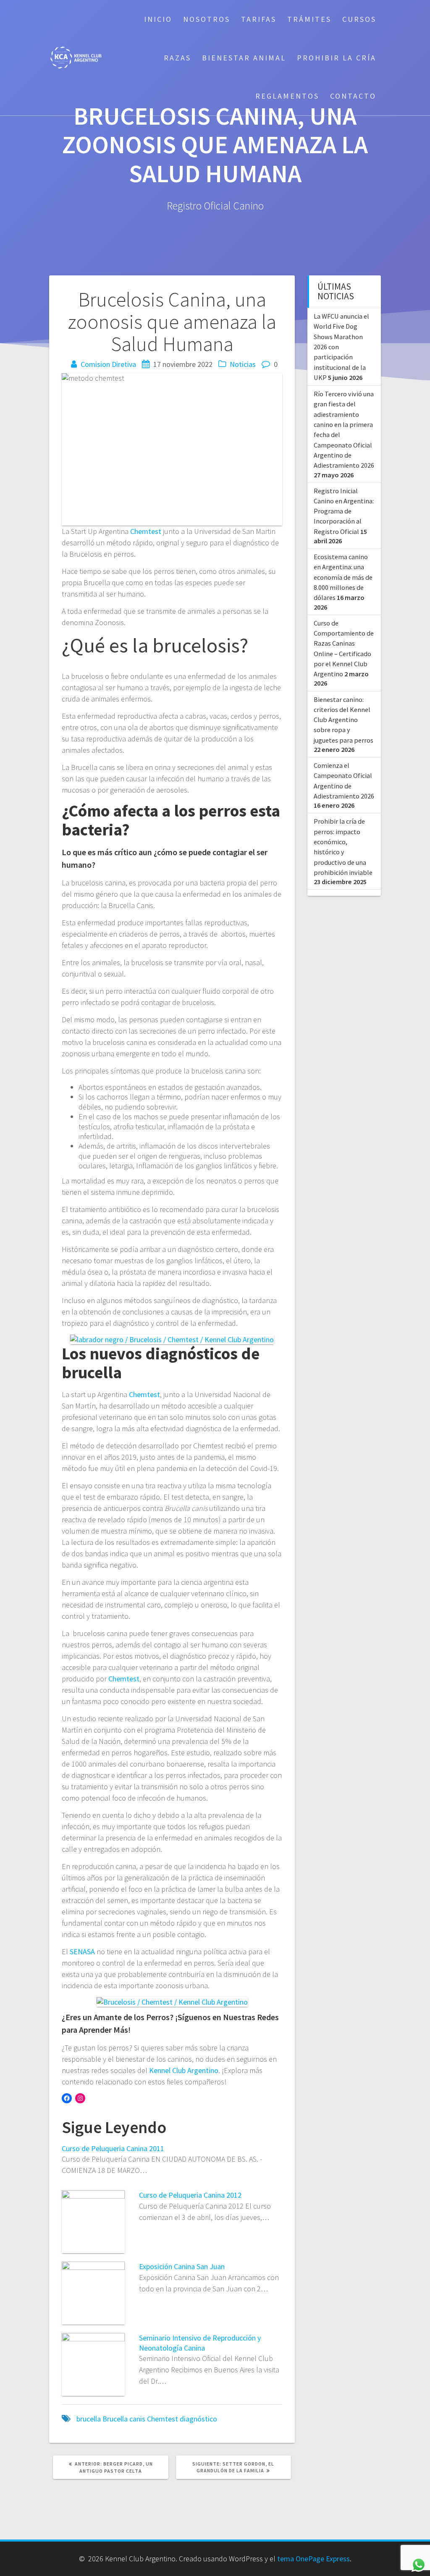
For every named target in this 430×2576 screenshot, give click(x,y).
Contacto (353, 96)
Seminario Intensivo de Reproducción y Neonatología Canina (200, 2343)
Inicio (158, 19)
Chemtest (146, 531)
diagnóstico (198, 2419)
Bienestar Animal (244, 58)
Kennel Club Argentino (184, 2070)
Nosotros (207, 19)
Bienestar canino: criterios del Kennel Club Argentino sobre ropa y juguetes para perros (343, 720)
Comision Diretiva (108, 364)
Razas (177, 58)
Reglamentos (287, 96)
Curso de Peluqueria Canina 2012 (190, 2195)
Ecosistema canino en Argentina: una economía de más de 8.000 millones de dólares (343, 577)
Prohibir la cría (337, 58)
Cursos (359, 19)
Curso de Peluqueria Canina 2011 (113, 2148)
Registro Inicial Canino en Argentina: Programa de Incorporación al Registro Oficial (344, 511)
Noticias (243, 364)
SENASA (82, 1952)
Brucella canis (124, 2419)
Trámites (309, 19)
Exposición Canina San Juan (182, 2266)
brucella (89, 2419)
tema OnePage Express (313, 2559)
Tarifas (259, 19)
